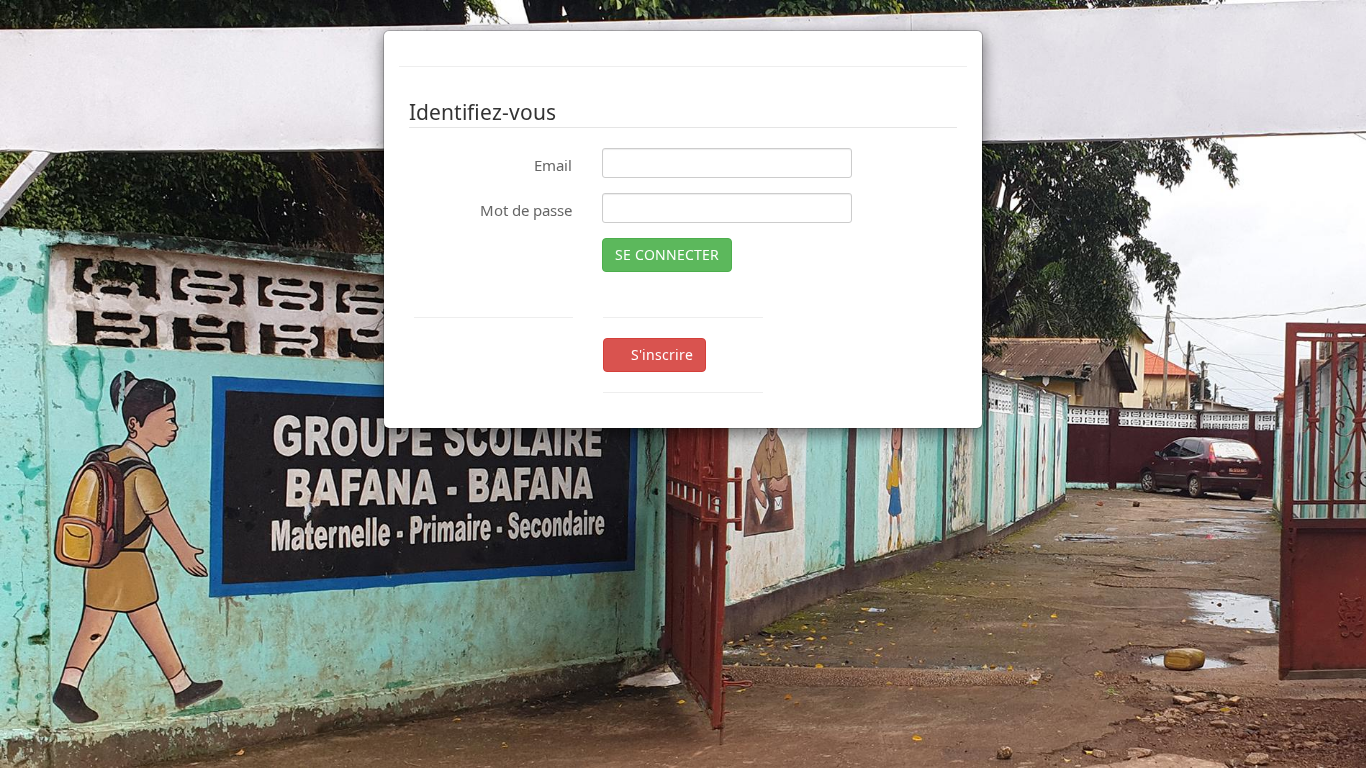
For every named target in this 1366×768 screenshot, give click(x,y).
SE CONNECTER (667, 254)
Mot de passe (526, 210)
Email (553, 165)
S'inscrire (660, 354)
